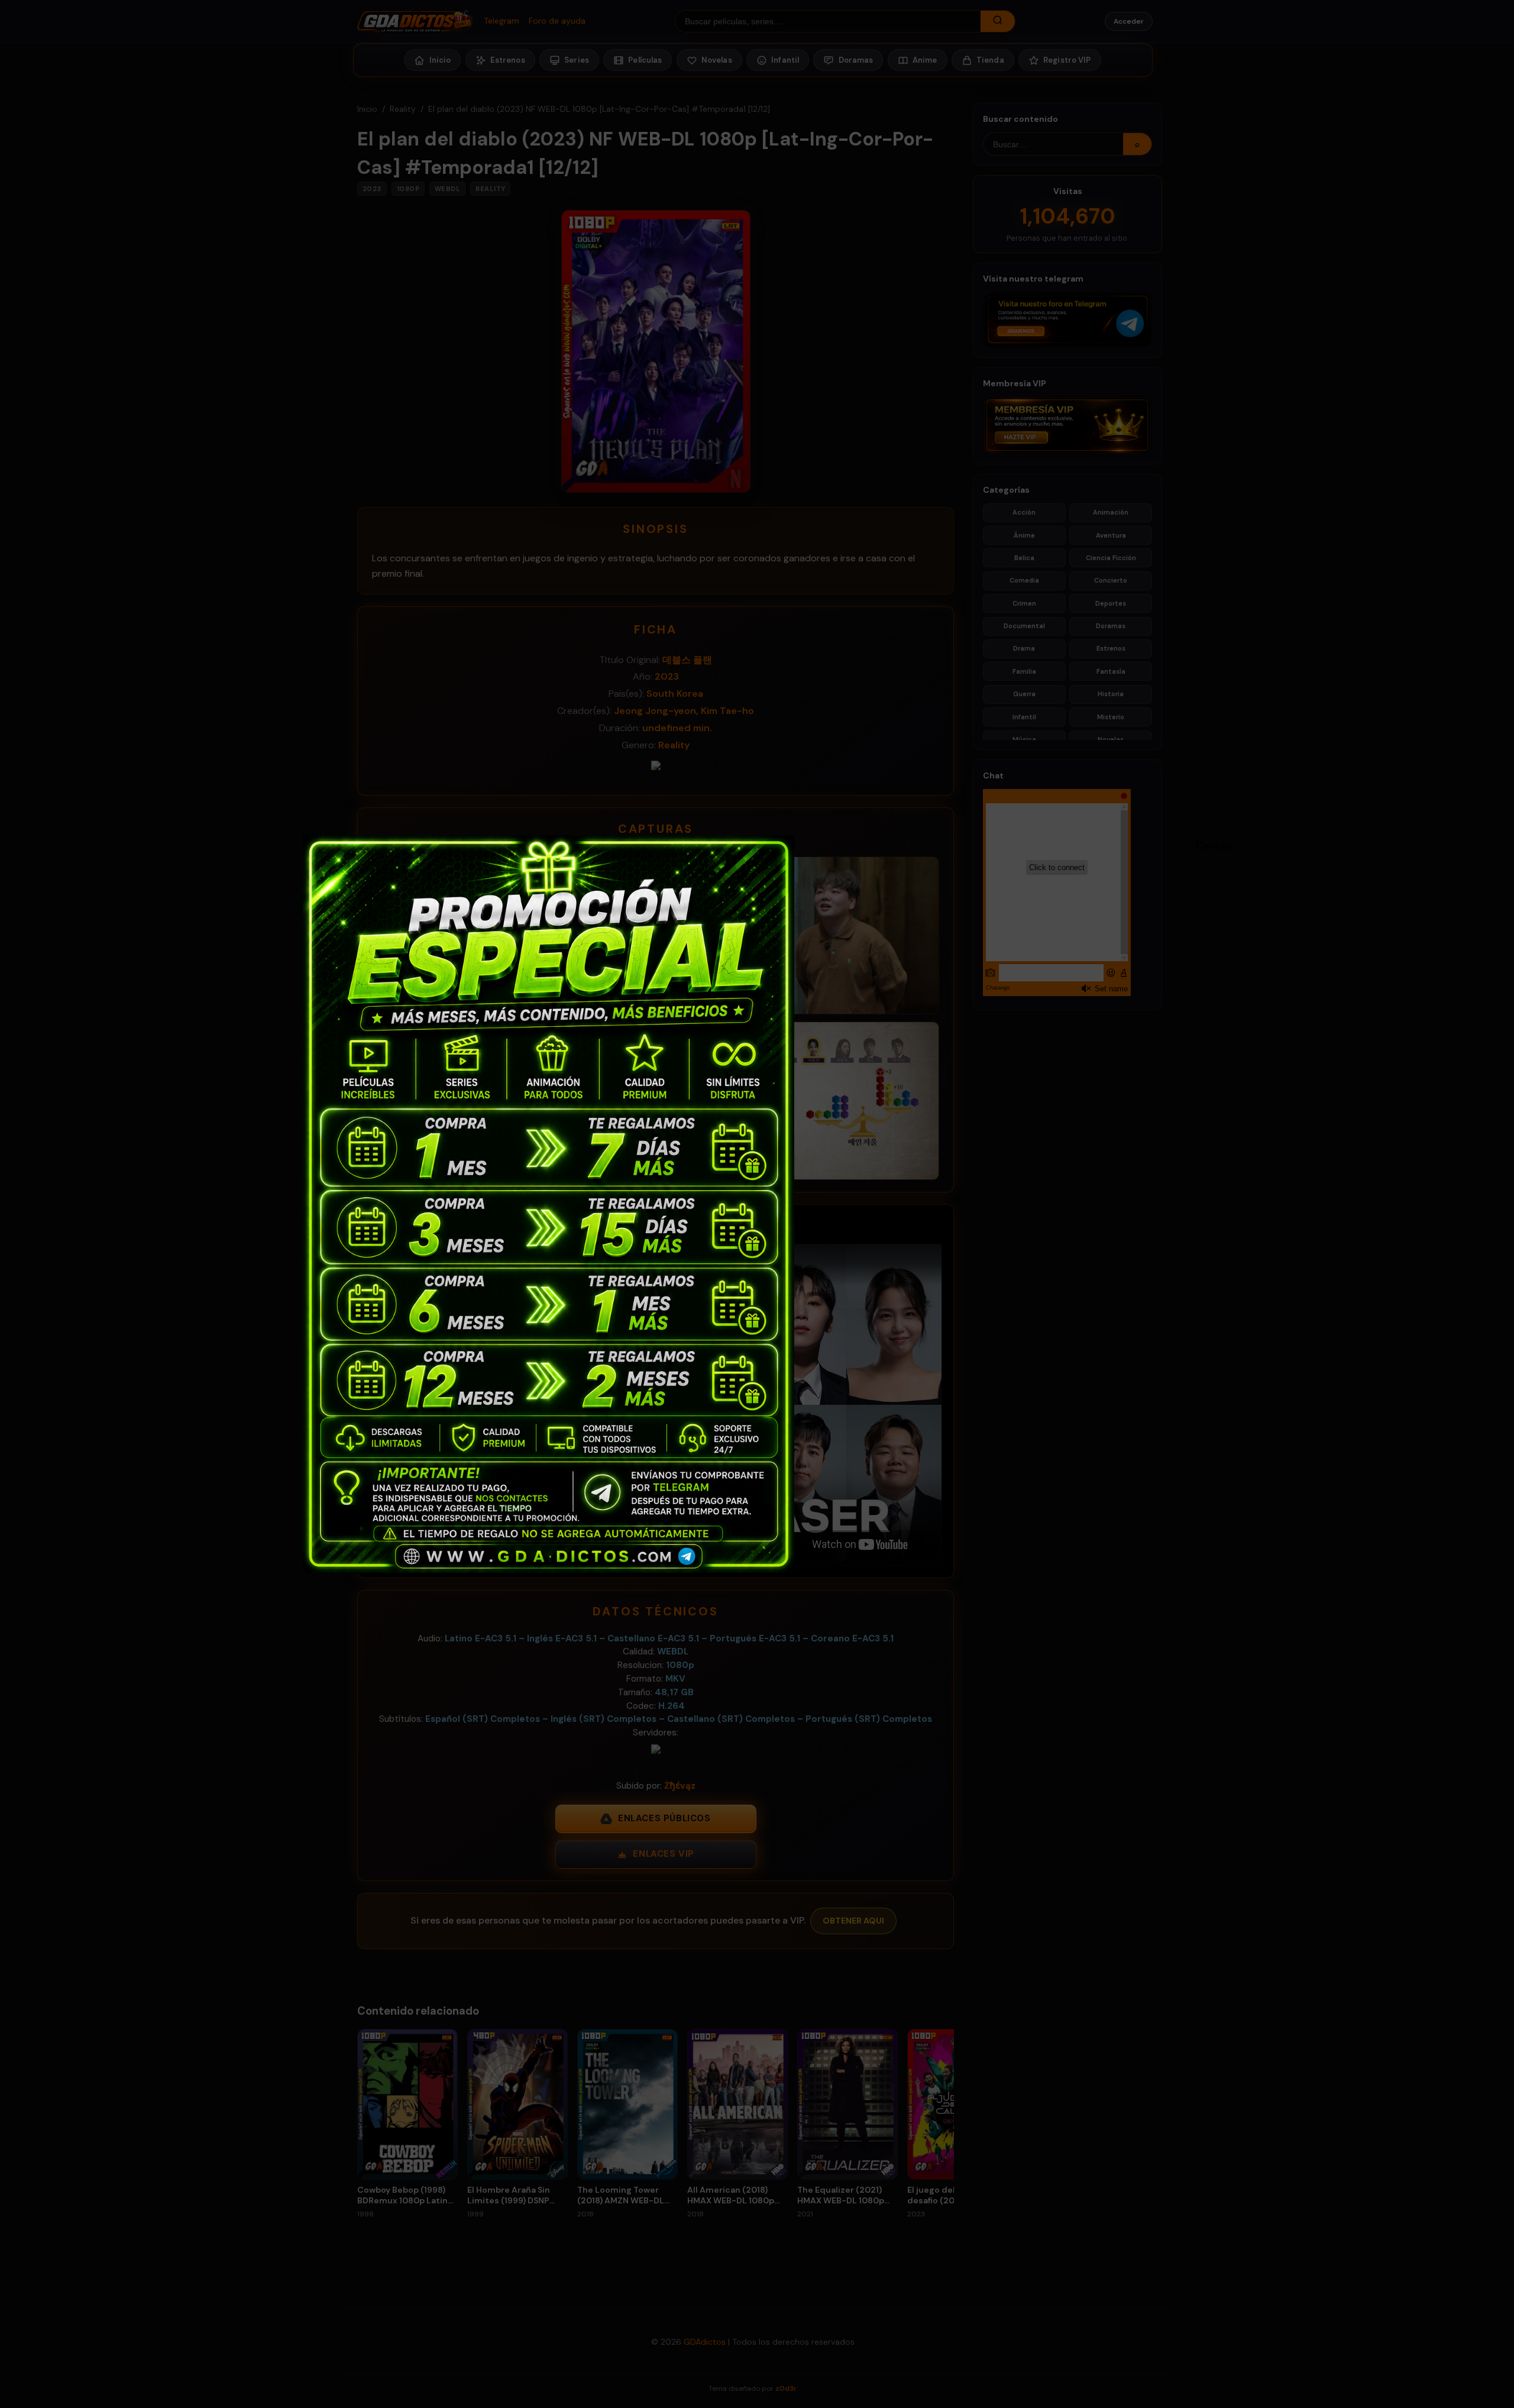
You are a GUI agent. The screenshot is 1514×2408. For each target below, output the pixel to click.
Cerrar (1201, 845)
